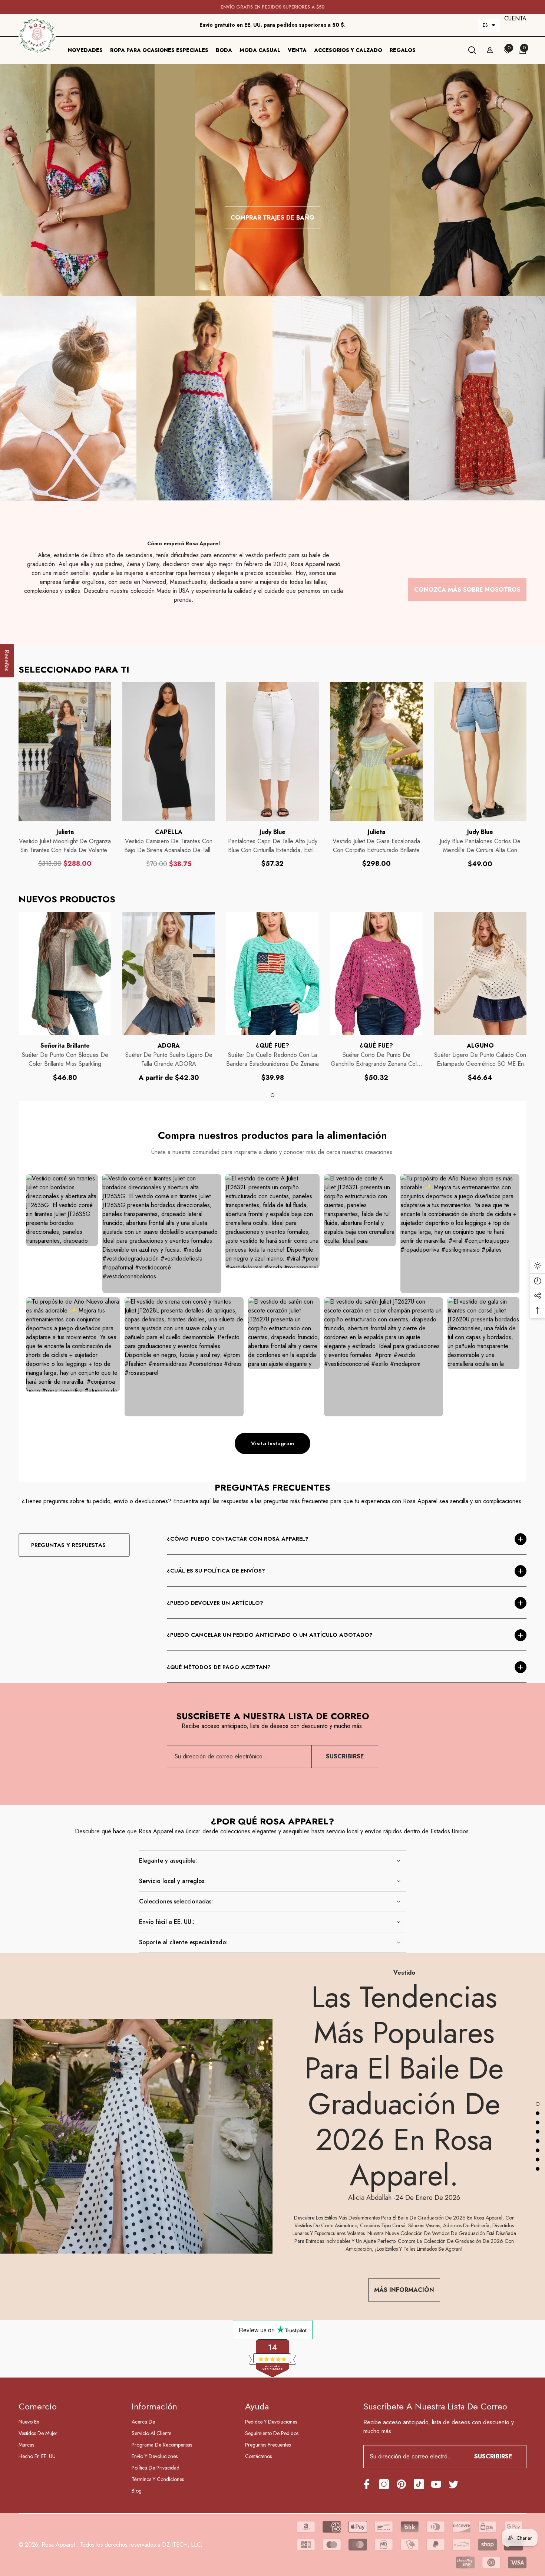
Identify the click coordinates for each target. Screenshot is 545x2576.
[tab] (272, 1095)
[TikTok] (419, 2484)
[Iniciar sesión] (490, 50)
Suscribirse (345, 1756)
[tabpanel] (65, 997)
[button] (489, 25)
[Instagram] (384, 2484)
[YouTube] (436, 2484)
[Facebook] (366, 2484)
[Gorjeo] (454, 2484)
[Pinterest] (401, 2484)
